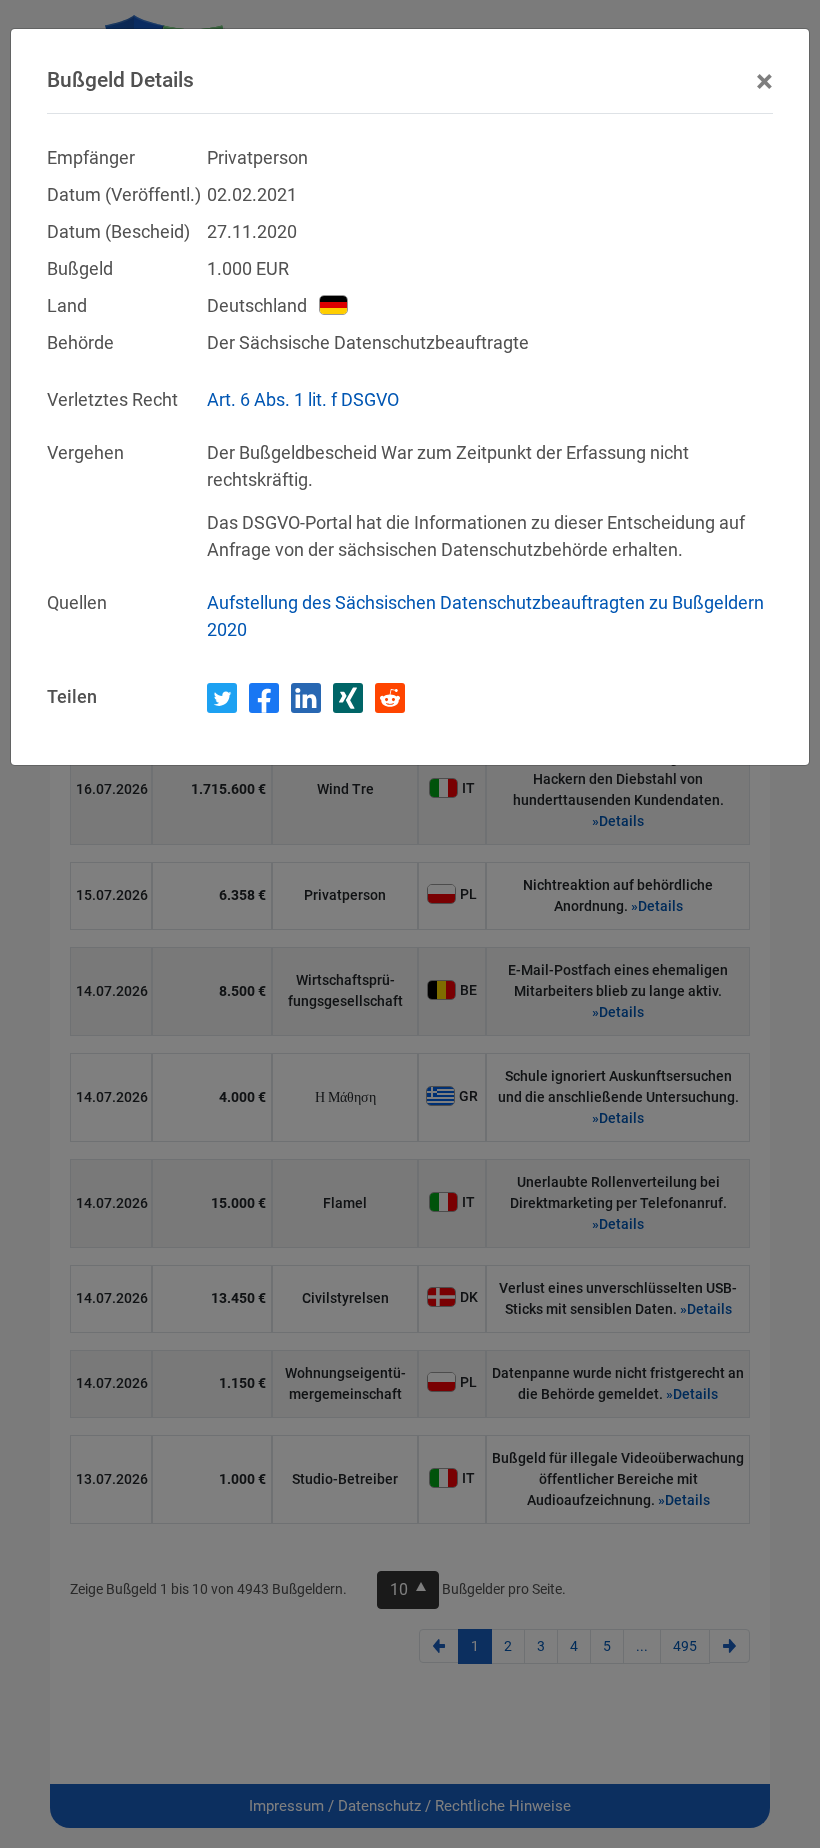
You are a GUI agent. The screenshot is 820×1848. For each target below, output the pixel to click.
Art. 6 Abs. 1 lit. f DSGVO (303, 399)
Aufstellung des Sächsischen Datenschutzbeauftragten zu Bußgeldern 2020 (485, 616)
